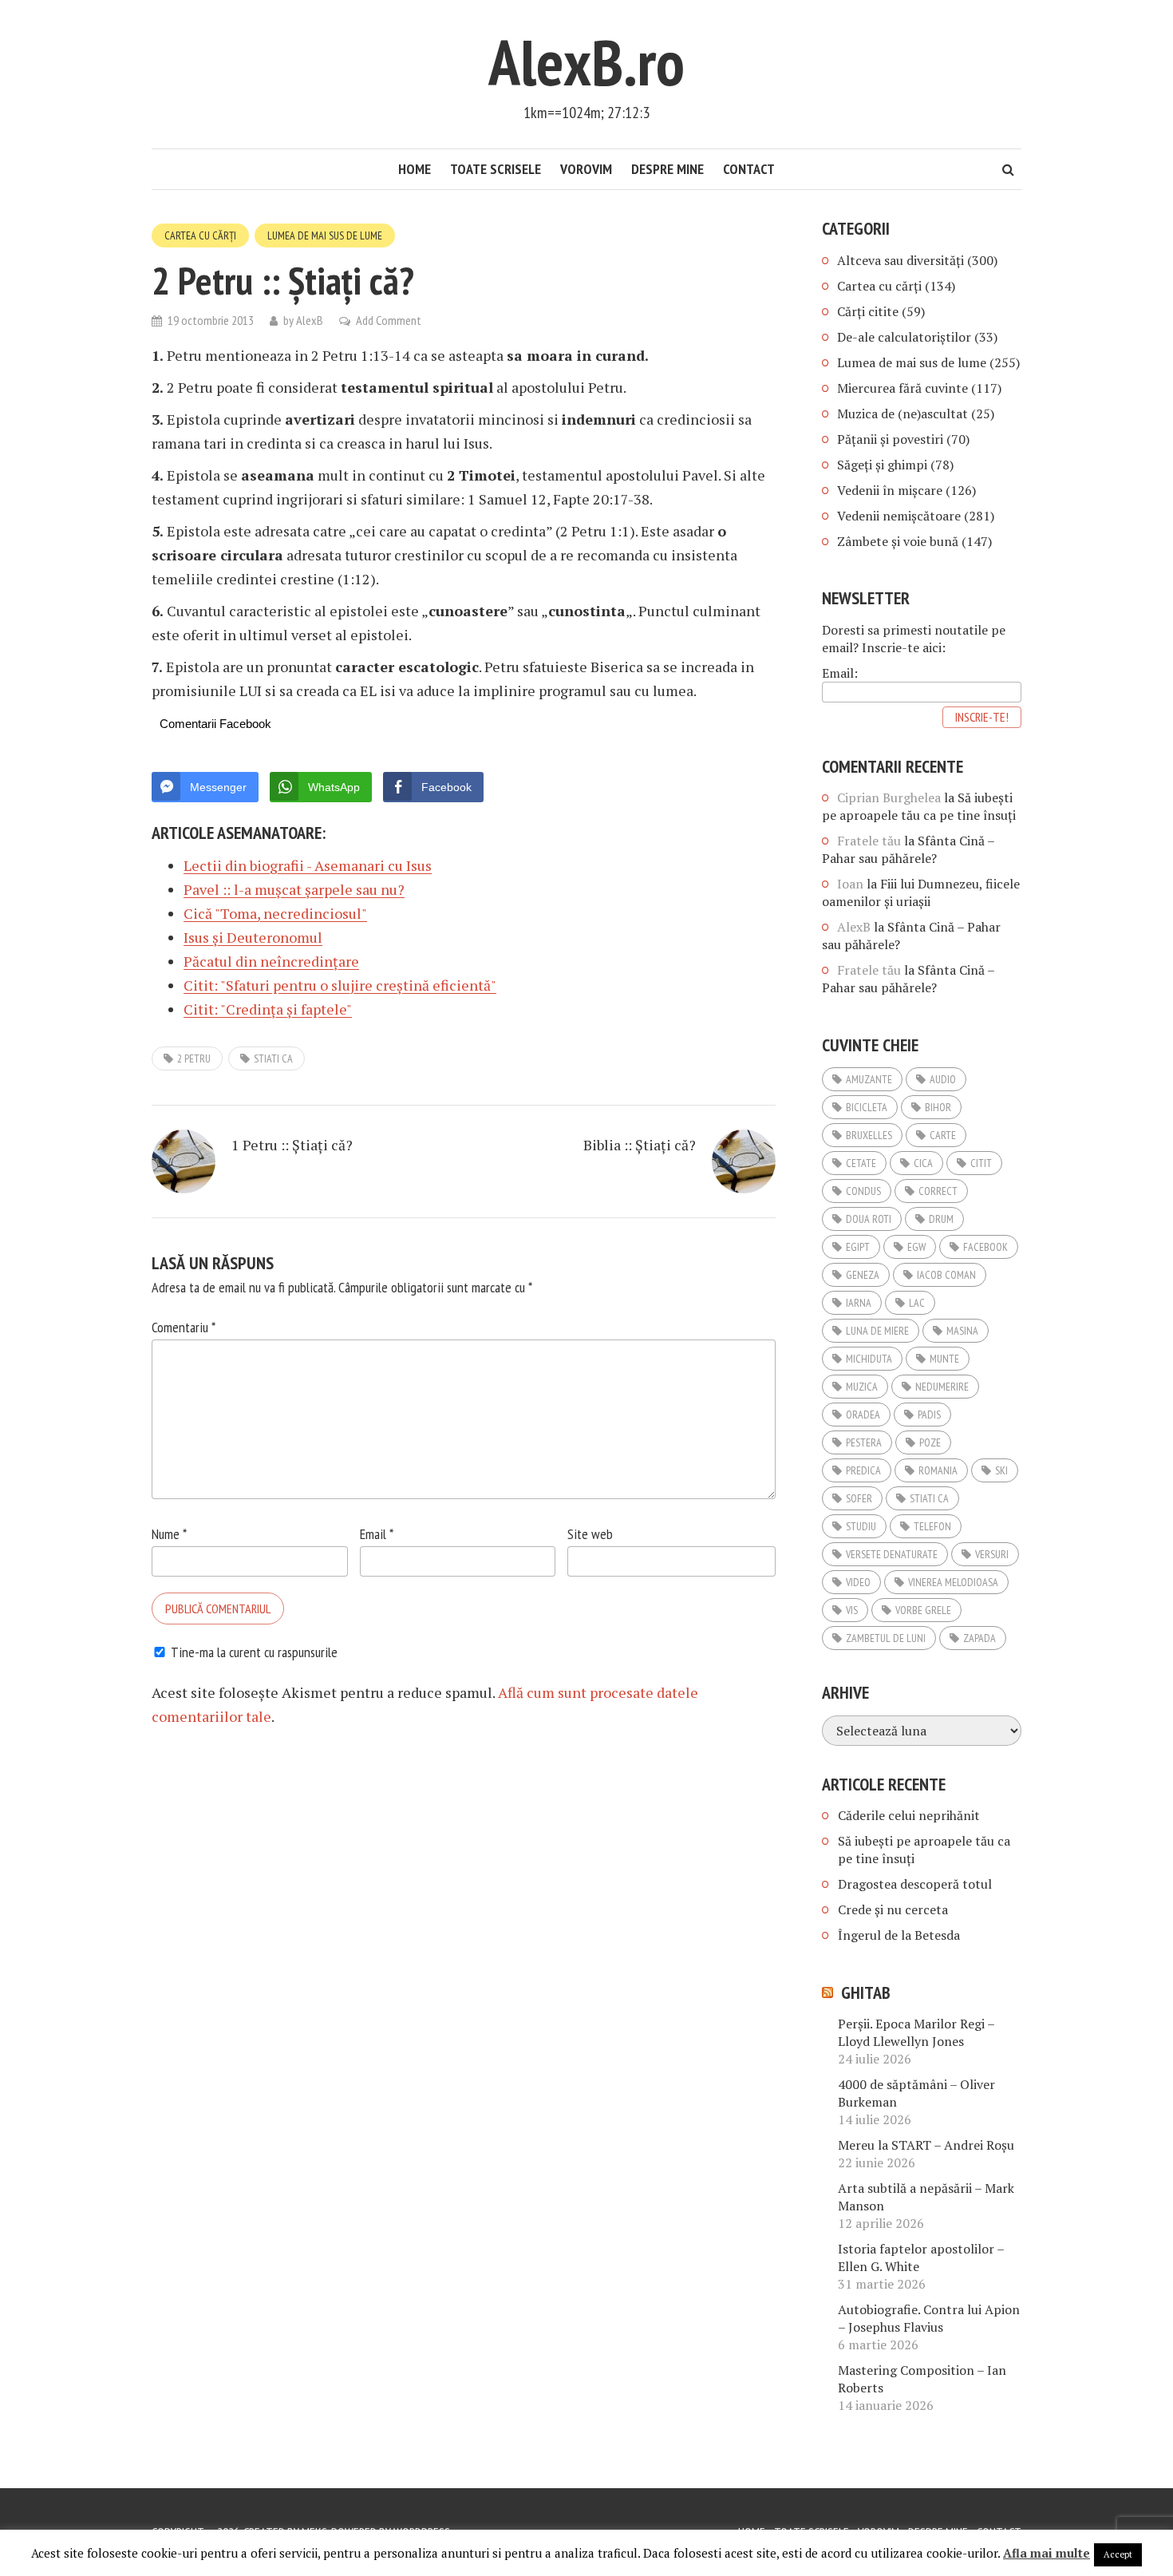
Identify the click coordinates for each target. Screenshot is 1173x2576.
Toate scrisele (496, 169)
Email (377, 1534)
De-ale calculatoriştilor (904, 337)
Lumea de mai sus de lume (325, 235)
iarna (859, 1303)
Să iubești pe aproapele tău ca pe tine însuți (919, 806)
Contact (749, 169)
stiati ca (273, 1058)
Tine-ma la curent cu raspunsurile (254, 1652)
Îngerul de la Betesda (899, 1935)
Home (415, 169)
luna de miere (877, 1331)
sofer (859, 1498)
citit (981, 1163)
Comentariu (184, 1327)
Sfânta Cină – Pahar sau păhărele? (908, 849)
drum (941, 1219)
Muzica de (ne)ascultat (902, 414)
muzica (862, 1387)
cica (923, 1163)
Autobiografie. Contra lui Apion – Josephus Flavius (929, 2318)
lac (917, 1303)
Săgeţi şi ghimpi (882, 465)
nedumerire (942, 1387)
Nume (169, 1534)
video (858, 1582)
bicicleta (867, 1107)
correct (938, 1191)
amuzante (869, 1079)
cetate (861, 1163)
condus (863, 1191)
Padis (929, 1415)
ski (1001, 1470)
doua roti (869, 1219)
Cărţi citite (868, 311)
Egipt (858, 1247)
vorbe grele (923, 1610)
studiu (861, 1526)
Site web (590, 1534)
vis (852, 1610)
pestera (864, 1442)
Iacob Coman (946, 1275)
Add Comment (389, 320)
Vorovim (586, 169)
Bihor (938, 1107)
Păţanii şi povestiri (890, 439)
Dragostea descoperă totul (915, 1884)
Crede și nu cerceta (893, 1909)
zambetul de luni (886, 1638)
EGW (916, 1247)
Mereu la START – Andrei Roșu (926, 2145)
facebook (985, 1247)
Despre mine (667, 169)
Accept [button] (1118, 2554)
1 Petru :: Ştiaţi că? (292, 1145)
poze (930, 1442)
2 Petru (194, 1058)
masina (962, 1331)
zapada (979, 1638)
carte (943, 1135)
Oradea (863, 1415)
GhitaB (866, 1992)
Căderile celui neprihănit (909, 1815)
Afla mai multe (1047, 2553)
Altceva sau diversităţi (900, 260)
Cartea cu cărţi (200, 235)
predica (863, 1470)
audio (943, 1079)
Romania (938, 1470)
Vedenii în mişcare (890, 490)
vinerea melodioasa (953, 1582)
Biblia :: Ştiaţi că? (640, 1145)
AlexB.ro (586, 62)
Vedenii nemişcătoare (899, 516)
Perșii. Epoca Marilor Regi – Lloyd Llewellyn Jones (916, 2032)
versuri (992, 1554)
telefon (932, 1526)
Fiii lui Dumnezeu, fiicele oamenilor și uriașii (921, 892)
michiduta (869, 1359)
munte (944, 1359)
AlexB (310, 320)
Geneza (863, 1275)
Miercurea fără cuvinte (902, 388)
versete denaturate (892, 1554)
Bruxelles (869, 1135)
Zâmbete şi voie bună (898, 541)
